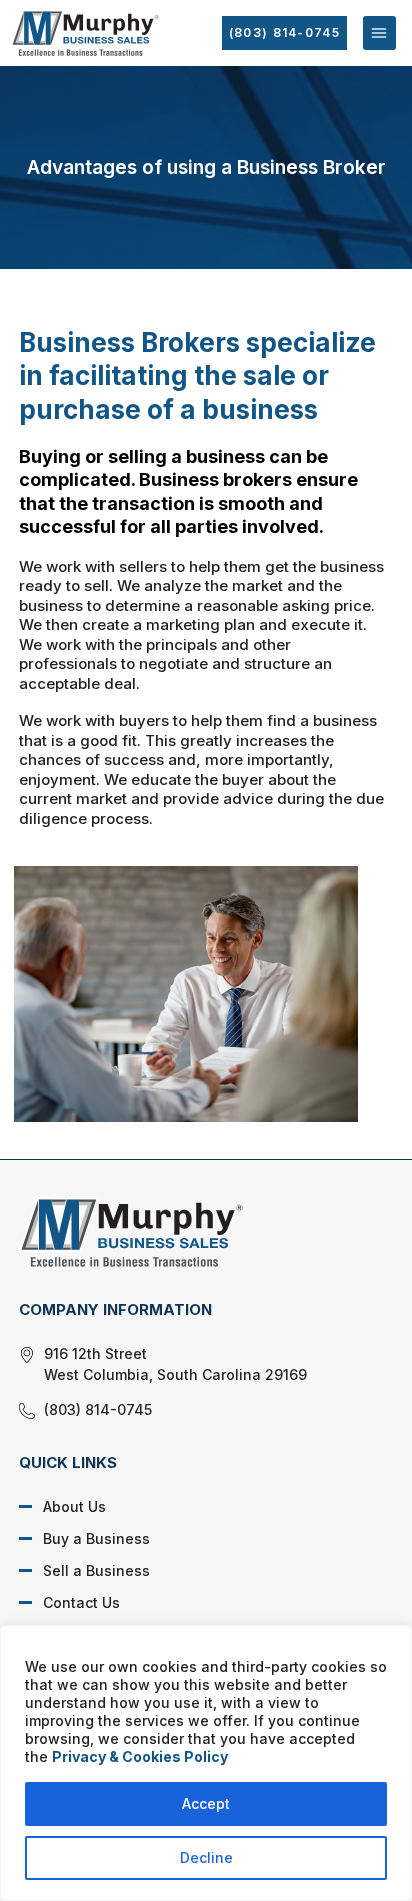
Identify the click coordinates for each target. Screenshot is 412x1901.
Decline (206, 1857)
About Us (74, 1506)
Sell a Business (96, 1570)
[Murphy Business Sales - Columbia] (191, 1232)
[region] (206, 1763)
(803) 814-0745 (284, 32)
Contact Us (81, 1602)
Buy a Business (96, 1538)
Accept (206, 1803)
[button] (379, 32)
